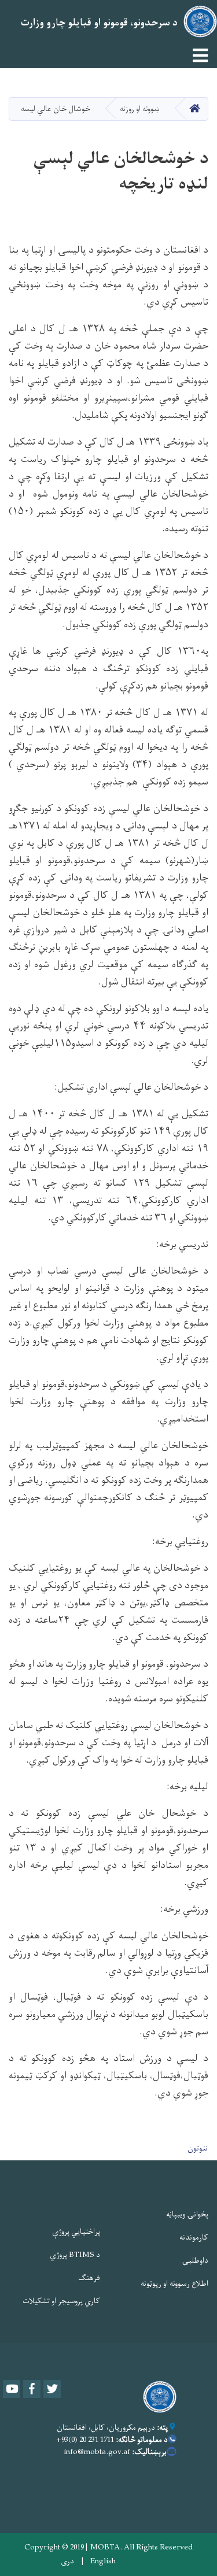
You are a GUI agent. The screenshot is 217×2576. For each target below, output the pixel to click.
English (103, 2562)
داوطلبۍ (195, 2261)
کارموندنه (194, 2238)
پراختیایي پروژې (76, 2232)
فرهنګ (89, 2278)
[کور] (157, 2397)
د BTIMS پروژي (75, 2255)
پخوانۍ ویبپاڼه (187, 2214)
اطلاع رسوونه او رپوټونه (174, 2284)
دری (67, 2562)
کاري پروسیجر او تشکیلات (61, 2301)
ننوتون (198, 2148)
